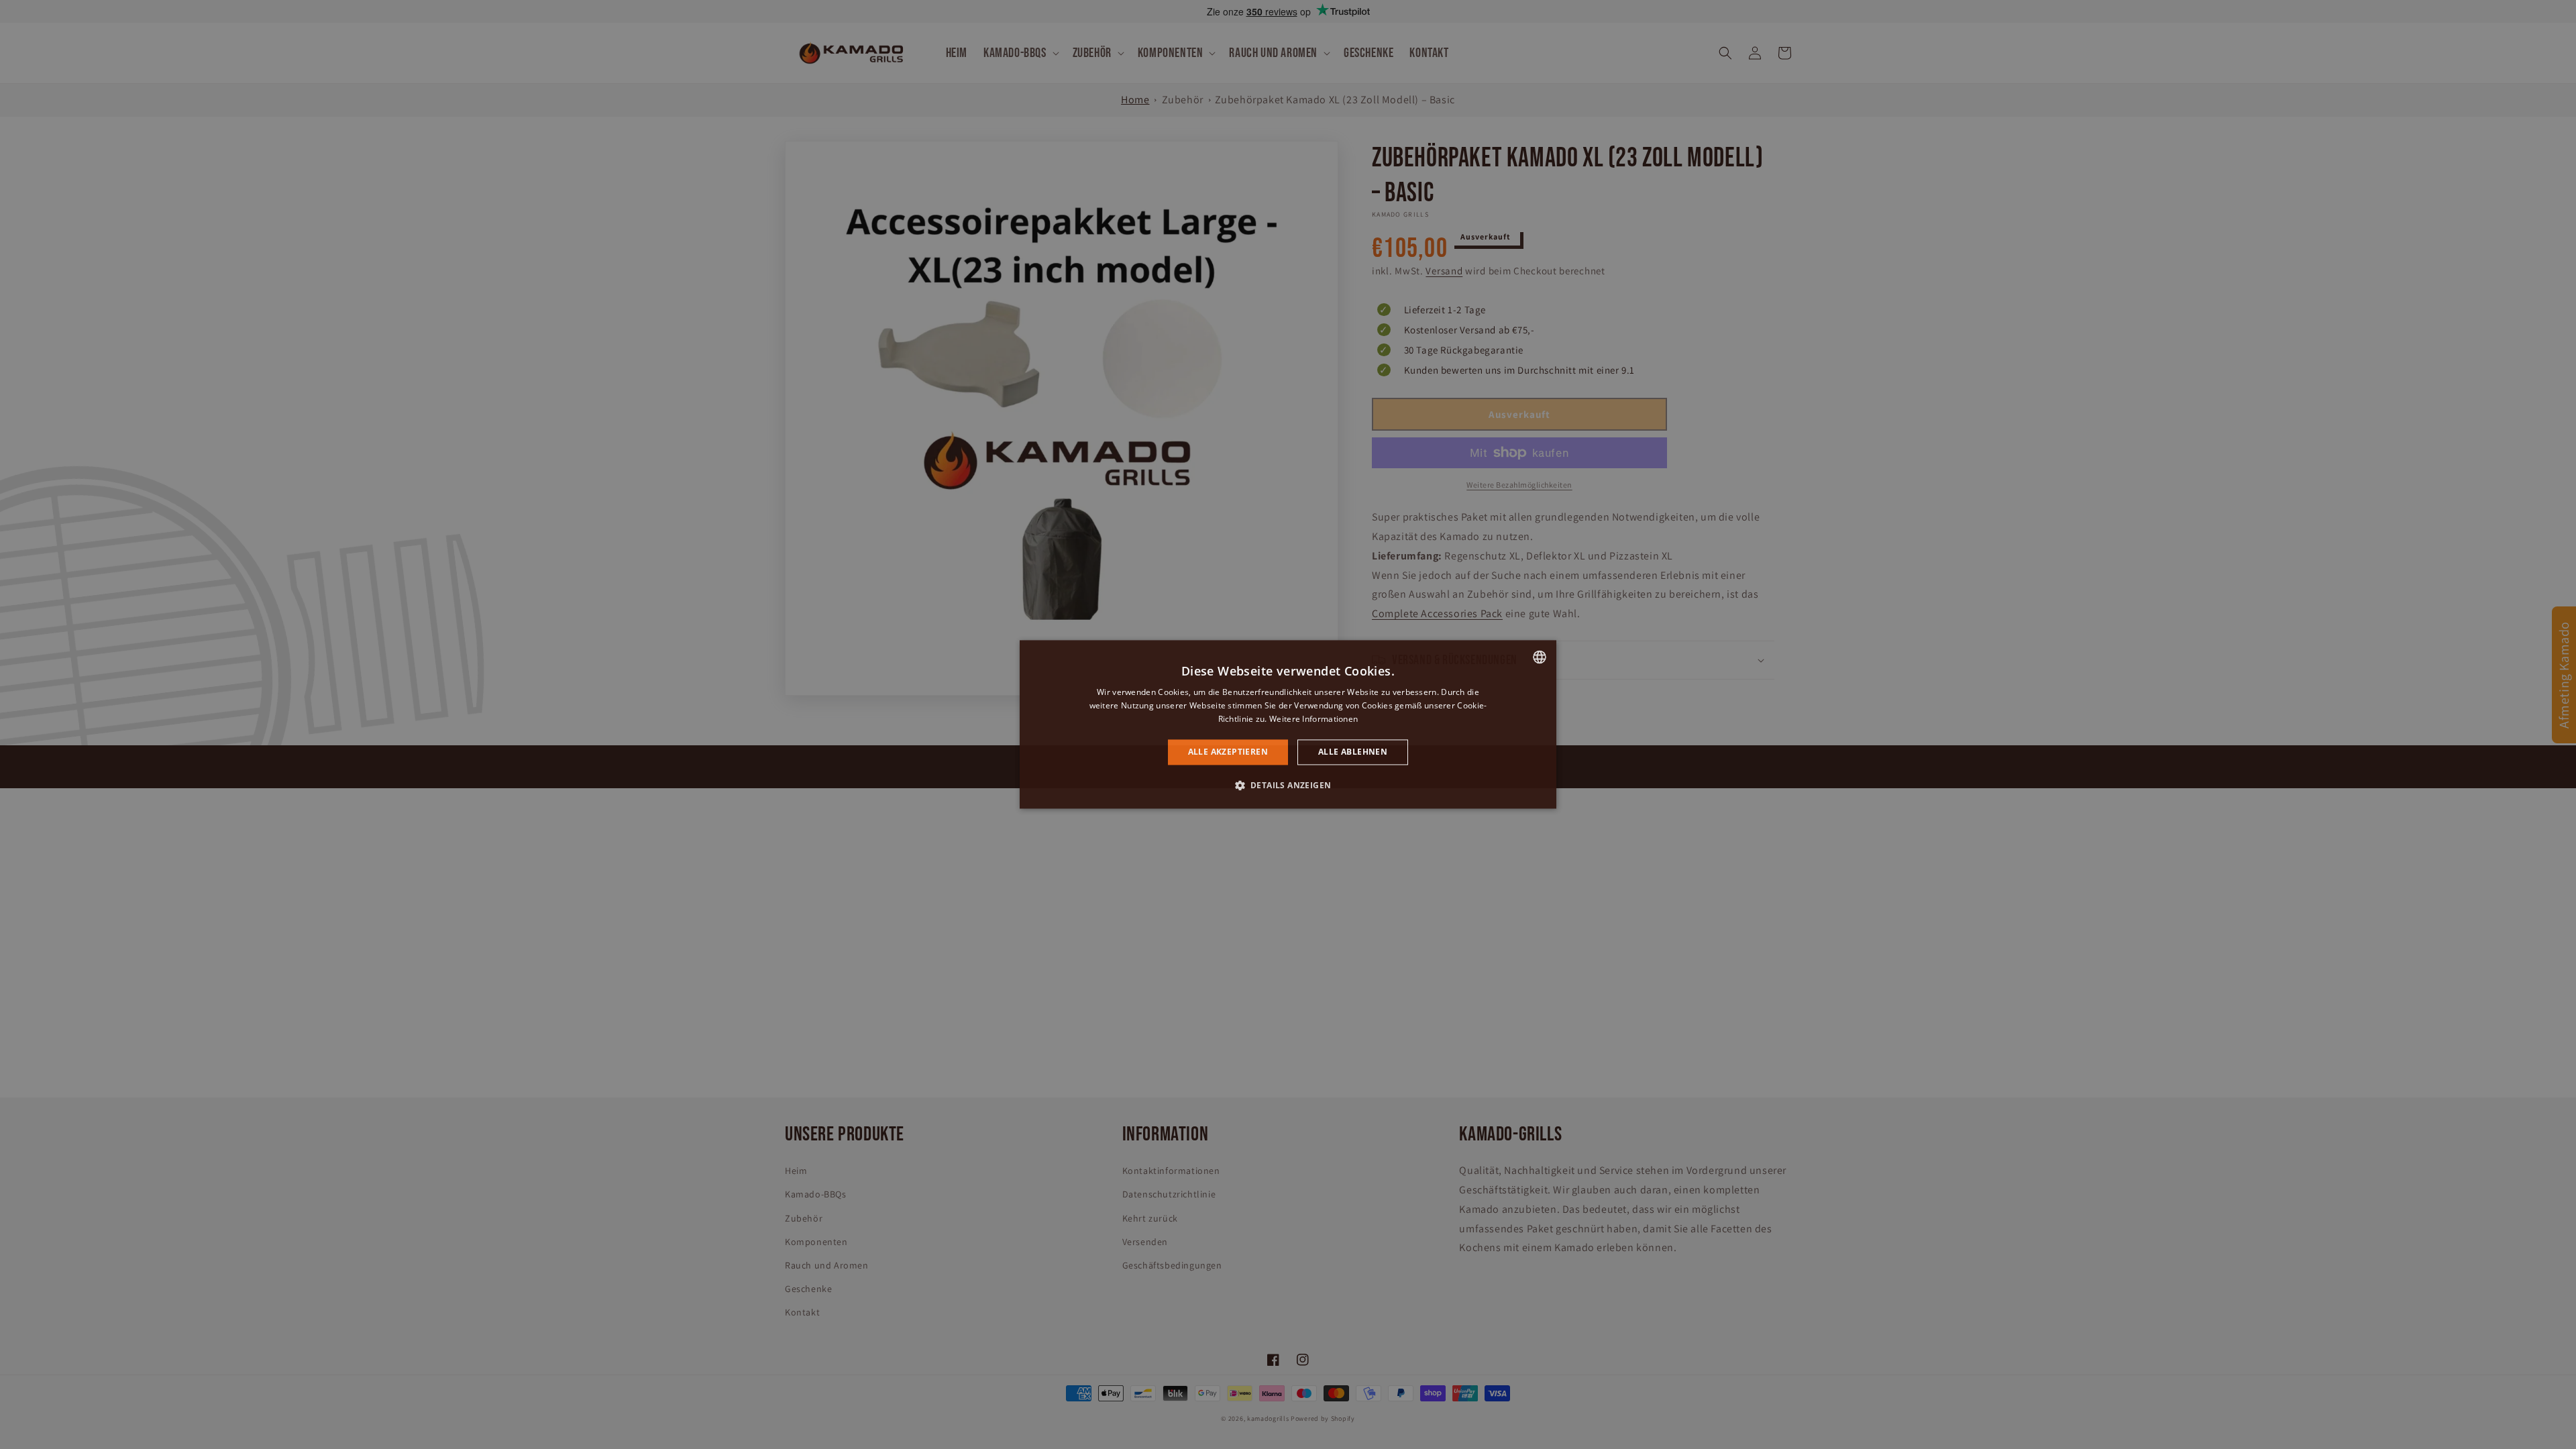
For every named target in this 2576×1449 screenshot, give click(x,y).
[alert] (1288, 724)
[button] (1288, 786)
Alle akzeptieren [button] (1228, 752)
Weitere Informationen (1313, 719)
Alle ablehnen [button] (1353, 752)
